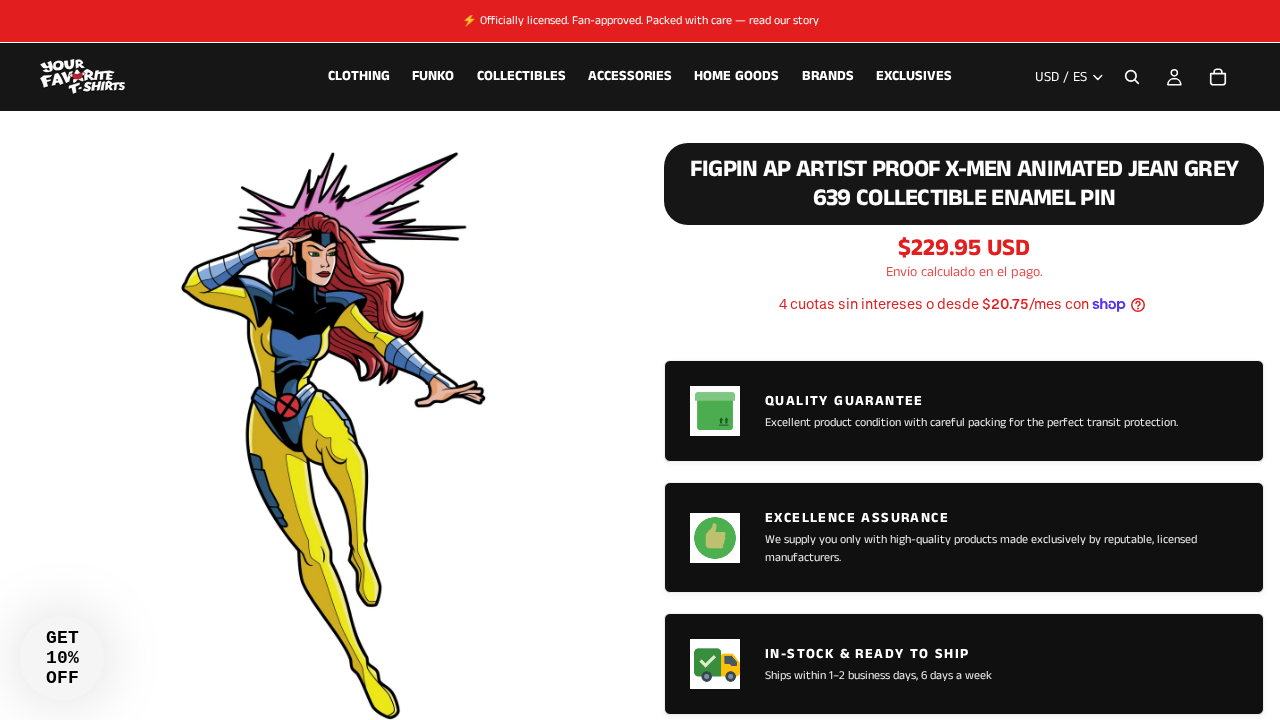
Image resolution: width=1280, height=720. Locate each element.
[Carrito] (1218, 77)
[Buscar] (1132, 77)
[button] (62, 658)
